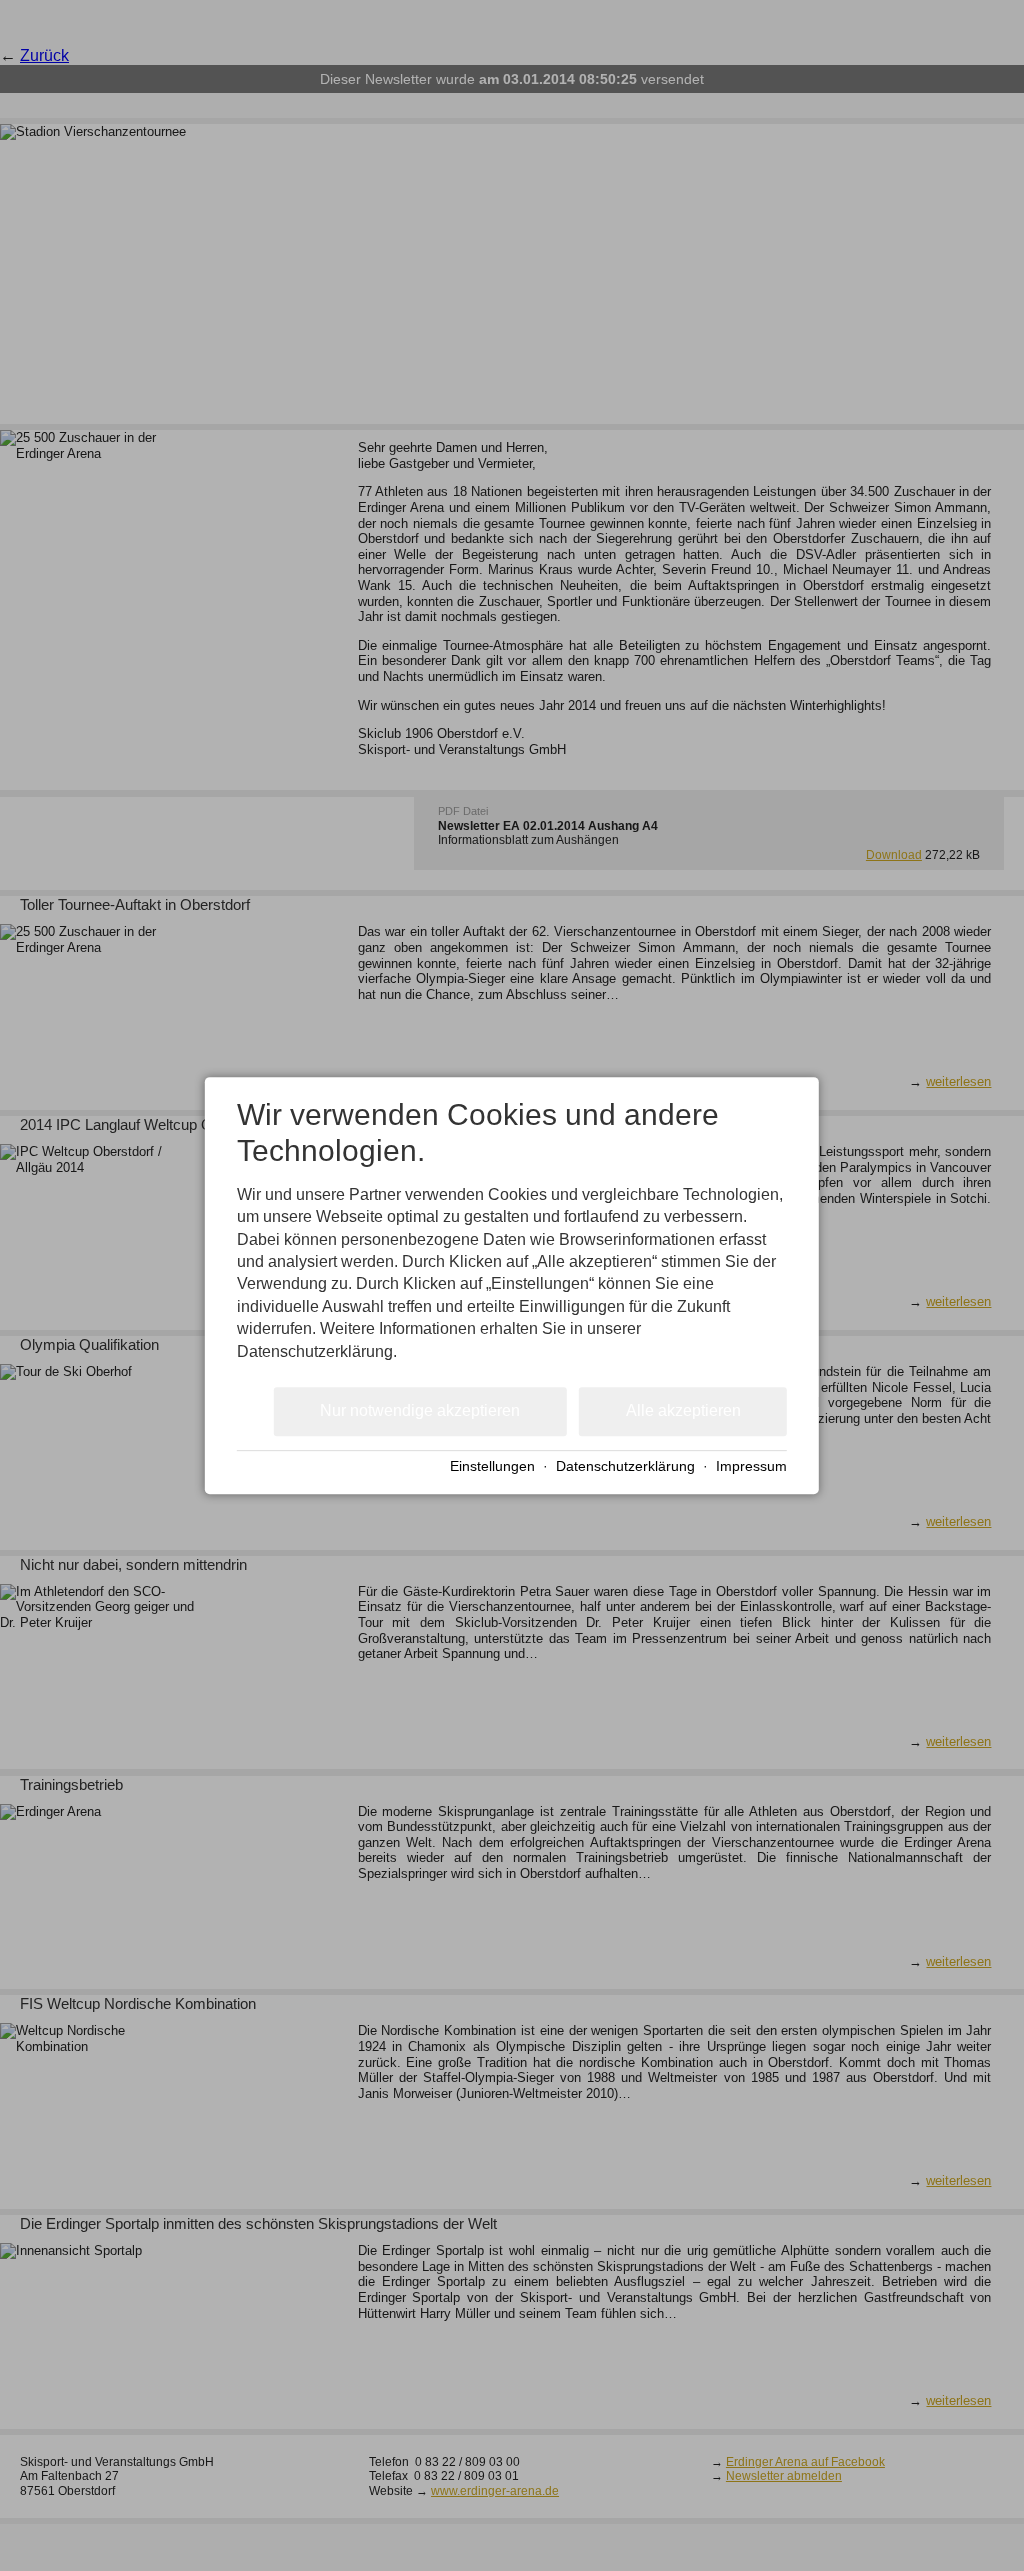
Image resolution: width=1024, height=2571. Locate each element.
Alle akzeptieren (683, 1411)
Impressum (751, 1466)
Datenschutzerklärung (625, 1466)
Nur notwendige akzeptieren (420, 1411)
